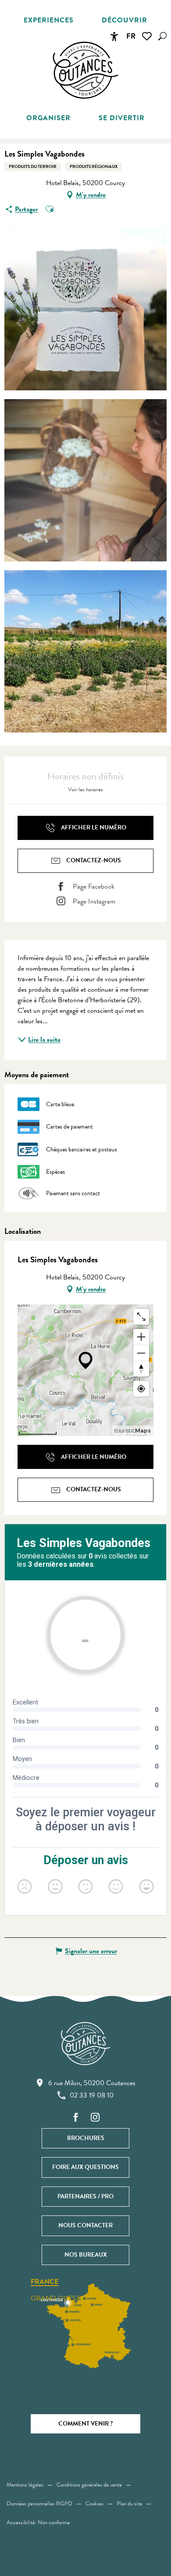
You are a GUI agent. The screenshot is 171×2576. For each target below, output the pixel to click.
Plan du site (129, 2504)
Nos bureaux (86, 2255)
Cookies (94, 2504)
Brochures (86, 2138)
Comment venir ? (85, 2424)
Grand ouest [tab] (55, 2298)
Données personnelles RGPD (39, 2504)
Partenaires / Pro (85, 2196)
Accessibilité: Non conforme (38, 2522)
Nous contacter (85, 2225)
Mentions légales (25, 2485)
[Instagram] (95, 2118)
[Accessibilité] (114, 36)
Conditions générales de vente (89, 2485)
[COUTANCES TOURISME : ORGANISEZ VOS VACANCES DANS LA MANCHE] (85, 70)
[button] (162, 36)
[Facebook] (76, 2118)
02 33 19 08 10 (92, 2095)
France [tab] (45, 2282)
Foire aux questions (85, 2167)
